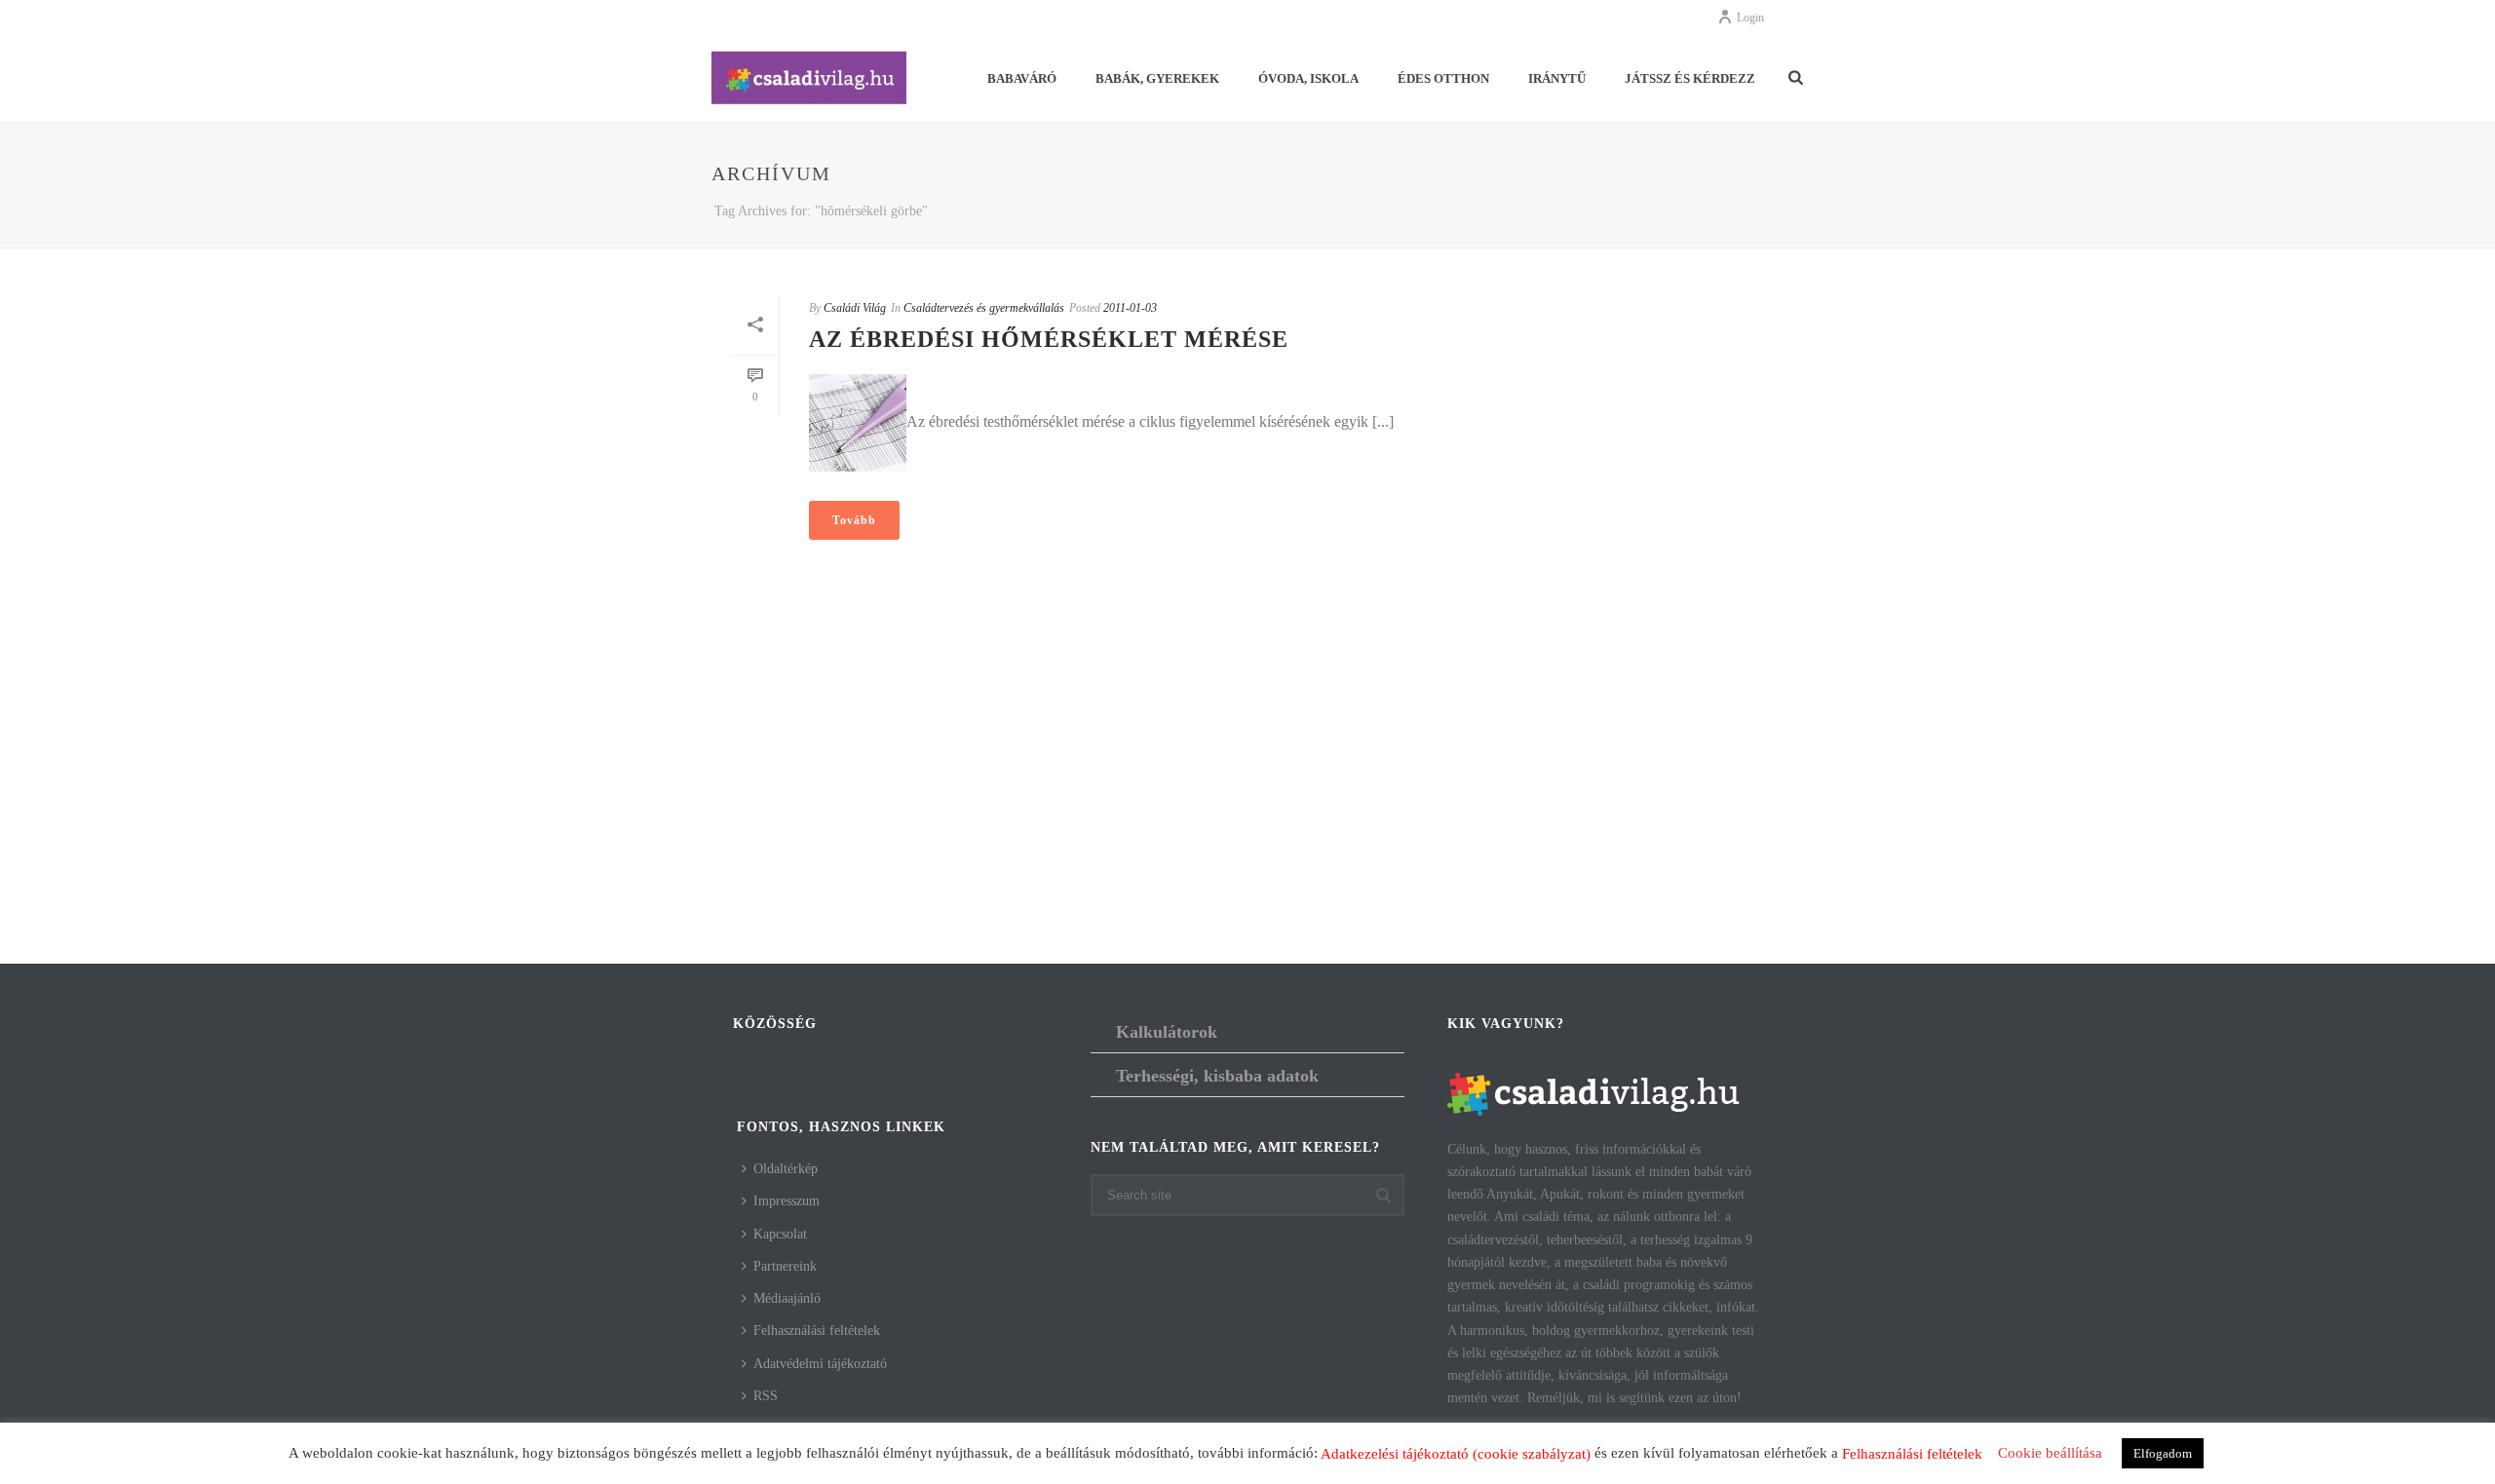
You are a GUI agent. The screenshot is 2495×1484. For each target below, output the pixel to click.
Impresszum (787, 1201)
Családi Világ (855, 308)
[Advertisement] (1247, 808)
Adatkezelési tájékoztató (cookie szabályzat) (1456, 1454)
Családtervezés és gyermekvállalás (984, 308)
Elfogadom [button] (2163, 1453)
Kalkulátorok (1167, 1032)
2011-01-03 (1130, 308)
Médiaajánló (787, 1298)
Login (1750, 18)
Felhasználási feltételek (817, 1331)
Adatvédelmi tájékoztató (820, 1364)
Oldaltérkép (786, 1169)
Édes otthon (1443, 78)
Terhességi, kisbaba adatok (1217, 1076)
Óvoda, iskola (1308, 78)
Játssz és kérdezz (1690, 78)
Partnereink (785, 1266)
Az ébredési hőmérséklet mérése (1049, 339)
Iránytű (1557, 78)
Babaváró (1022, 78)
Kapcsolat (780, 1234)
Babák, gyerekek (1157, 78)
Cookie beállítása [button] (2050, 1453)
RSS (766, 1396)
